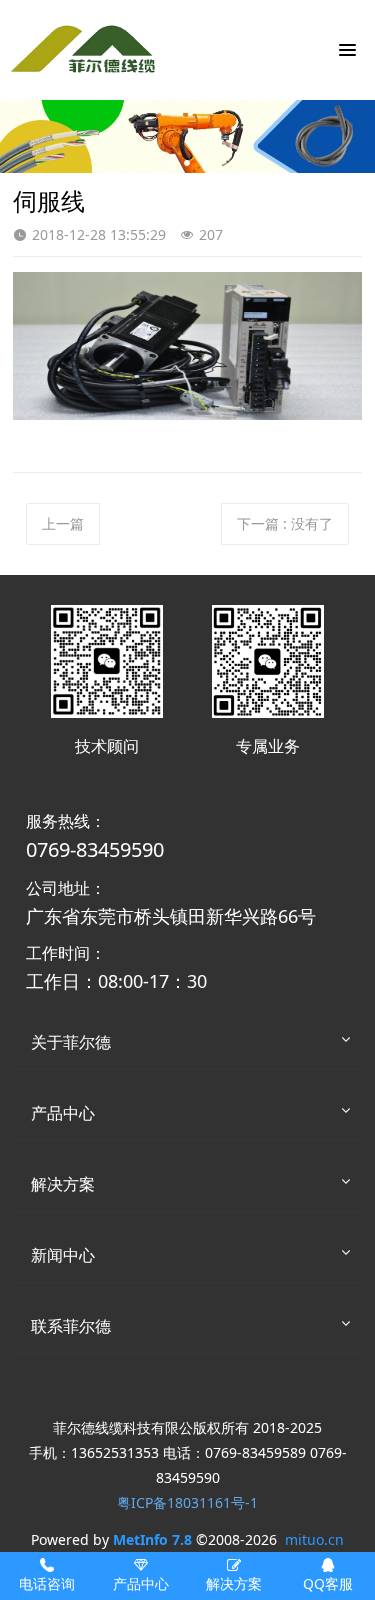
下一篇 (285, 523)
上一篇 (63, 523)
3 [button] (204, 163)
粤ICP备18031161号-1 (187, 1502)
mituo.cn (314, 1539)
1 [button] (170, 163)
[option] (187, 136)
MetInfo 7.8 (152, 1539)
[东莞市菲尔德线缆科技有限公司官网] (85, 50)
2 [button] (187, 163)
